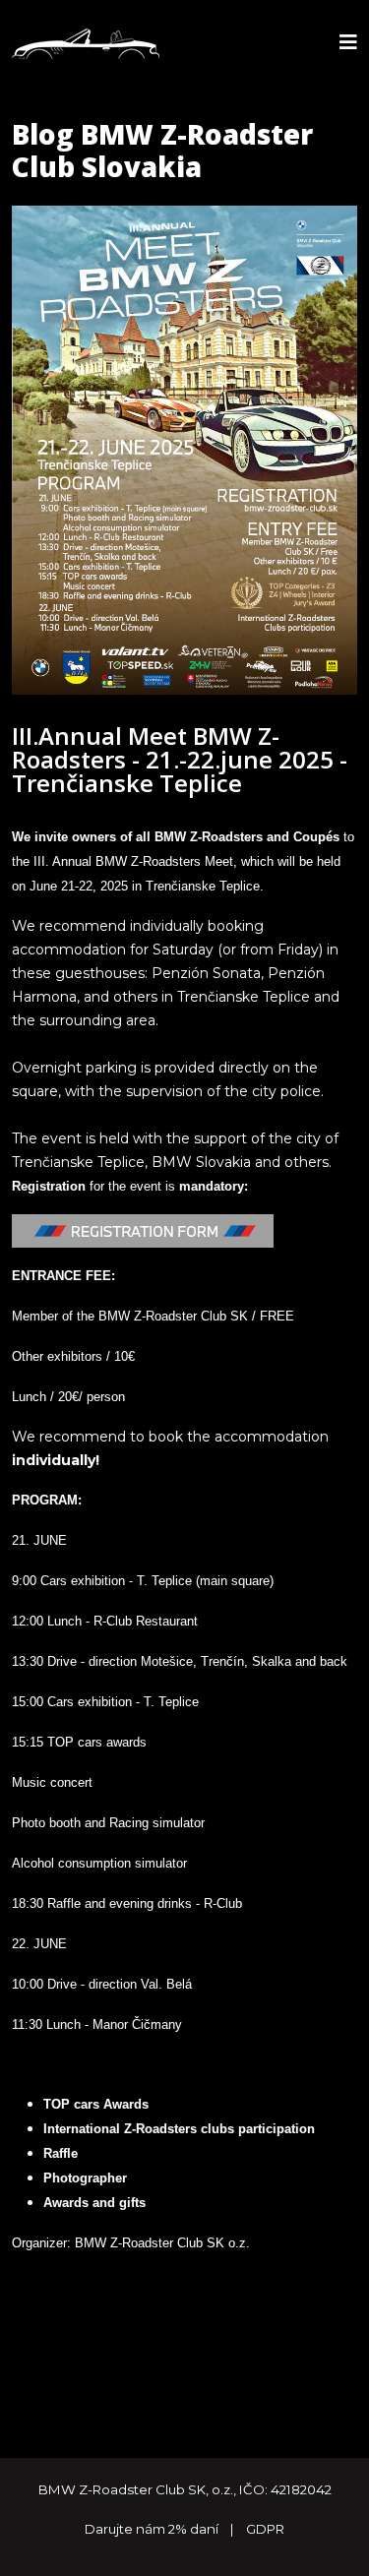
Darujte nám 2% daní (153, 2529)
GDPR (265, 2529)
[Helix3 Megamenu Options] (348, 43)
